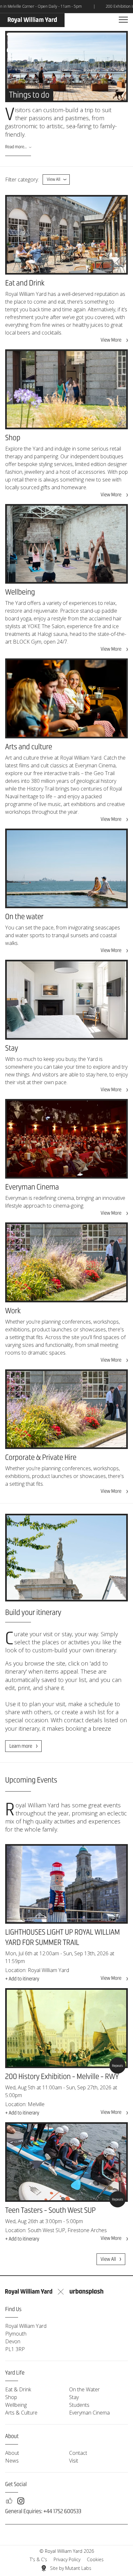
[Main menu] (123, 20)
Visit (74, 2461)
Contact (78, 2453)
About (12, 2453)
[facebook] (9, 2501)
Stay (74, 2397)
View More (111, 340)
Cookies (95, 2559)
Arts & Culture (21, 2413)
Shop (11, 2397)
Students (79, 2405)
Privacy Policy (67, 2559)
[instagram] (21, 2501)
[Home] (32, 20)
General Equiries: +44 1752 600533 (43, 2512)
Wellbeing (16, 2405)
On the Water (84, 2389)
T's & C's (38, 2559)
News (12, 2461)
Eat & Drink (18, 2389)
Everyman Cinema (89, 2413)
